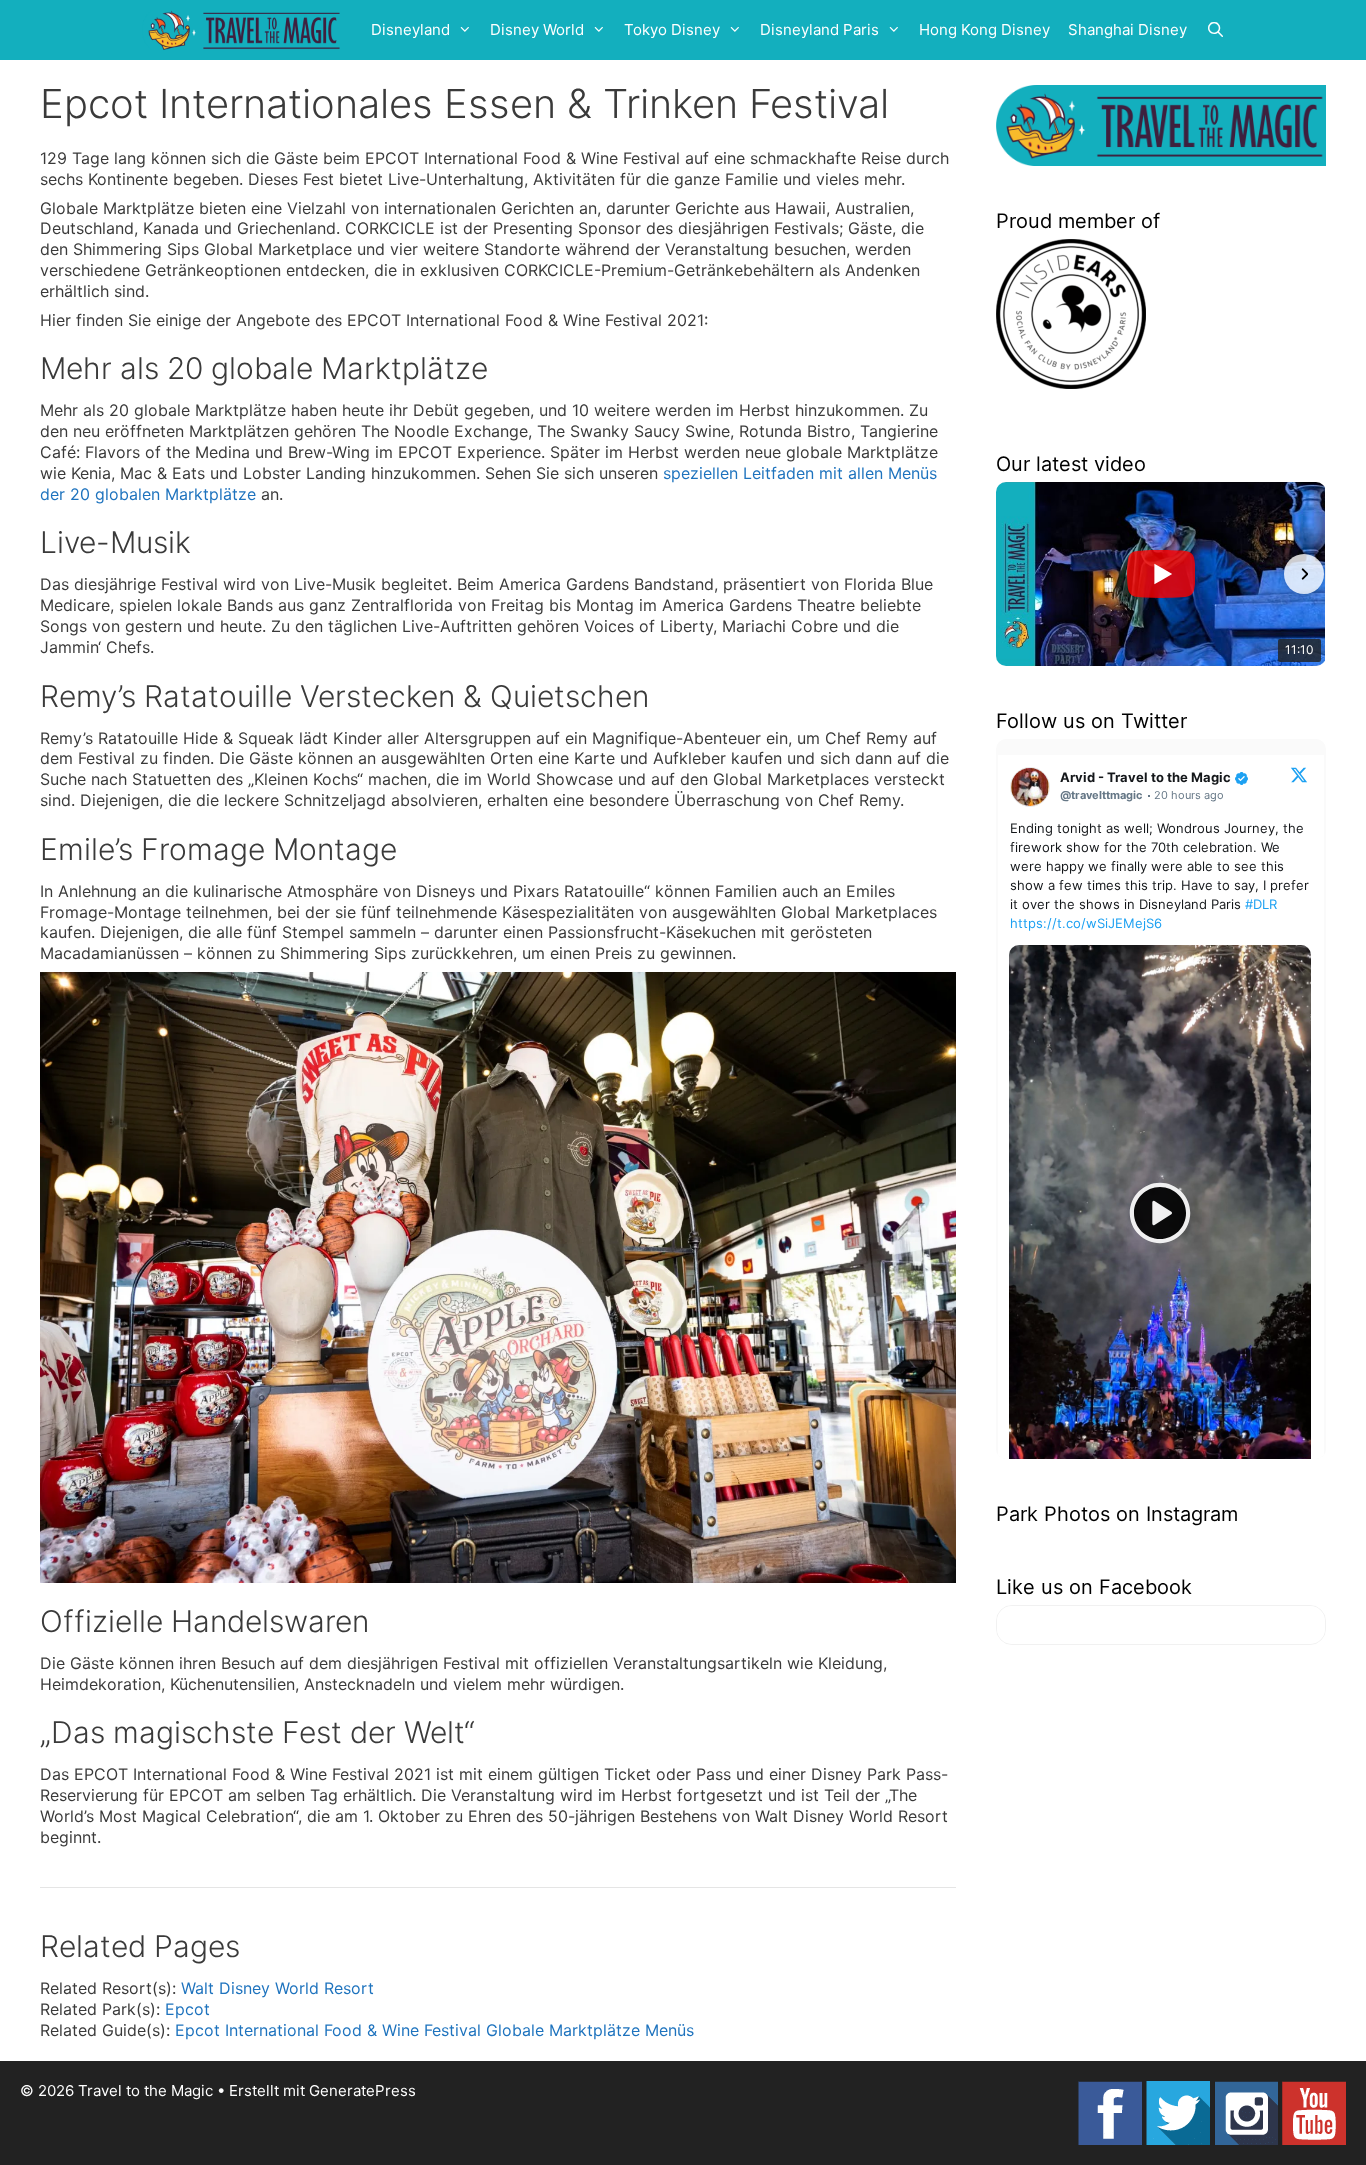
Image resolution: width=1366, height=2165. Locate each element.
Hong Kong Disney (984, 29)
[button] (1018, 574)
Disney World (537, 29)
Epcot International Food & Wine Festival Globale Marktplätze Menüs (434, 2030)
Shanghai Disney (1127, 29)
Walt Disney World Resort (277, 1988)
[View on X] (1299, 774)
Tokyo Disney (672, 29)
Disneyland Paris (819, 29)
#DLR (1261, 904)
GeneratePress (362, 2090)
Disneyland (410, 29)
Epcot (187, 2009)
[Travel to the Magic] (247, 30)
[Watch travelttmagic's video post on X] (1160, 1213)
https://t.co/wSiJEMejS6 (1086, 923)
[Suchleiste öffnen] (1215, 30)
